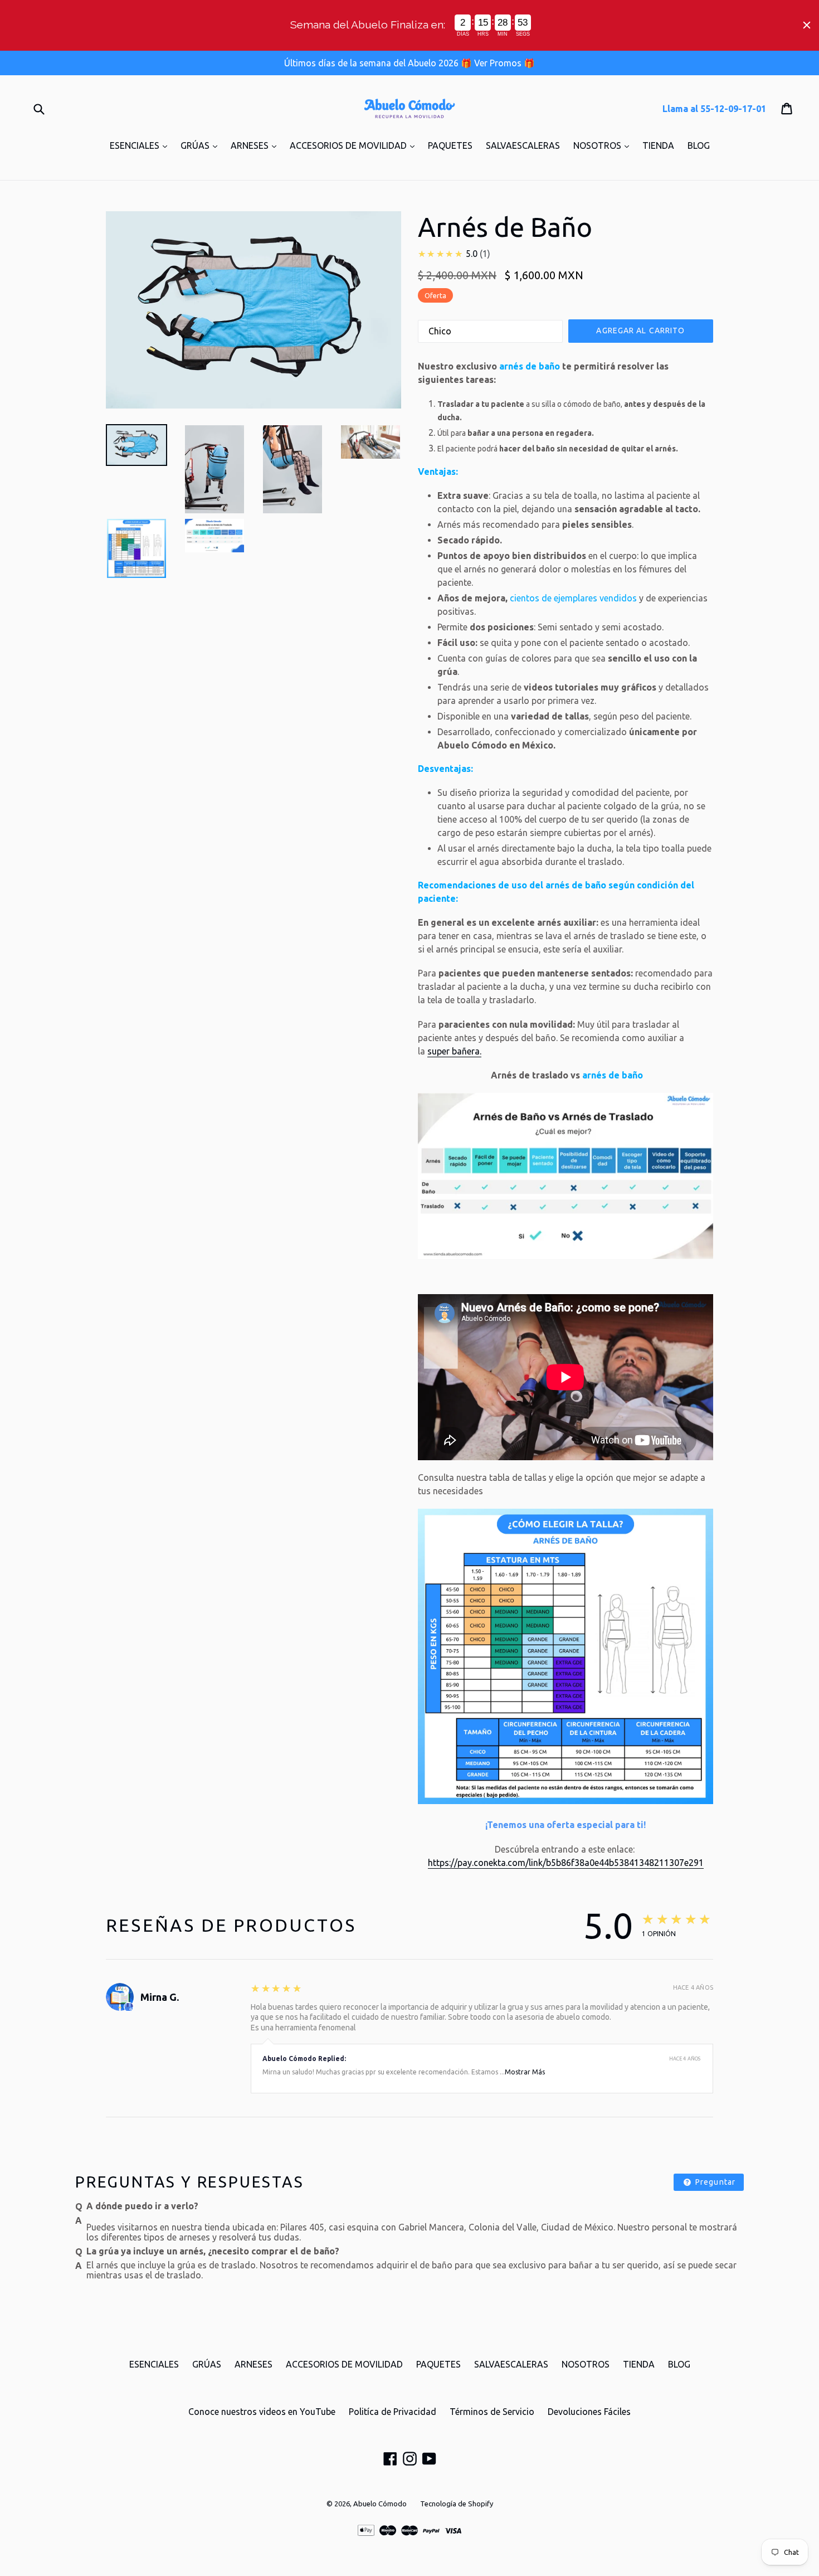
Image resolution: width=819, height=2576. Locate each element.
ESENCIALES (141, 145)
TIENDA (658, 145)
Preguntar (714, 2182)
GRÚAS (202, 145)
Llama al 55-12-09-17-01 (714, 109)
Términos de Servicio (492, 2412)
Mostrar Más (525, 2072)
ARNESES (256, 145)
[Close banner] (807, 25)
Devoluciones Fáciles (589, 2412)
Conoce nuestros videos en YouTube (262, 2412)
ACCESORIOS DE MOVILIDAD (355, 145)
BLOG (699, 145)
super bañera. (454, 1051)
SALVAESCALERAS (523, 145)
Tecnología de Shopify (457, 2504)
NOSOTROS (604, 145)
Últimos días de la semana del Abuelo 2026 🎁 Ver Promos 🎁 (409, 63)
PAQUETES (450, 145)
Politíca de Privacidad (393, 2412)
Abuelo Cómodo (380, 2504)
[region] (409, 25)
